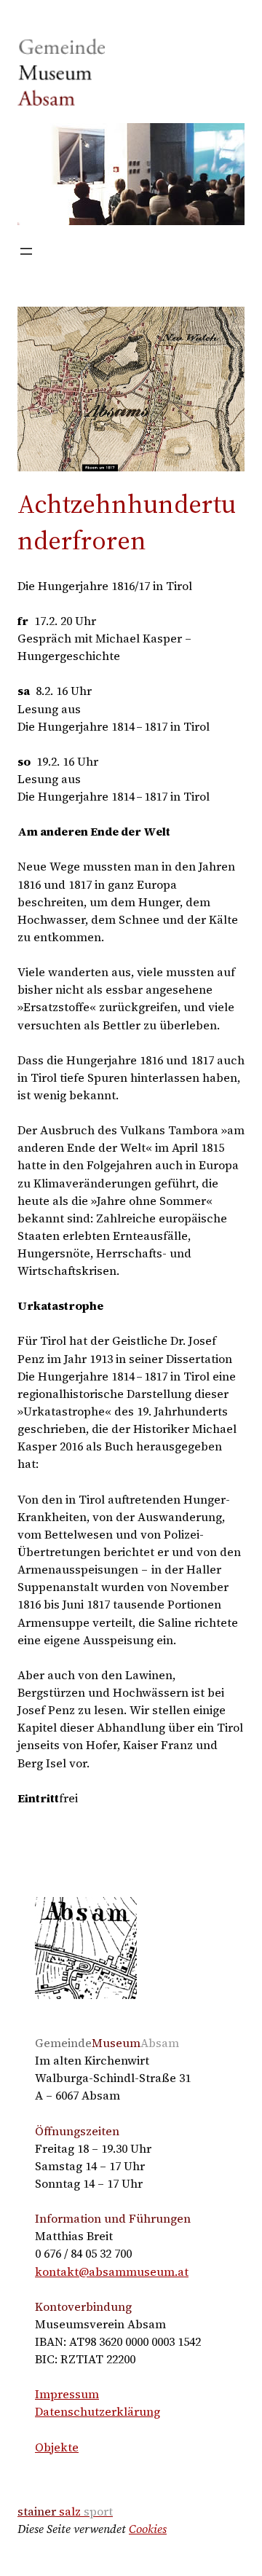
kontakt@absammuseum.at (112, 2271)
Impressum (67, 2394)
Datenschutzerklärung (98, 2411)
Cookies (148, 2529)
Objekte (57, 2447)
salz (65, 2511)
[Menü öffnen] (26, 251)
